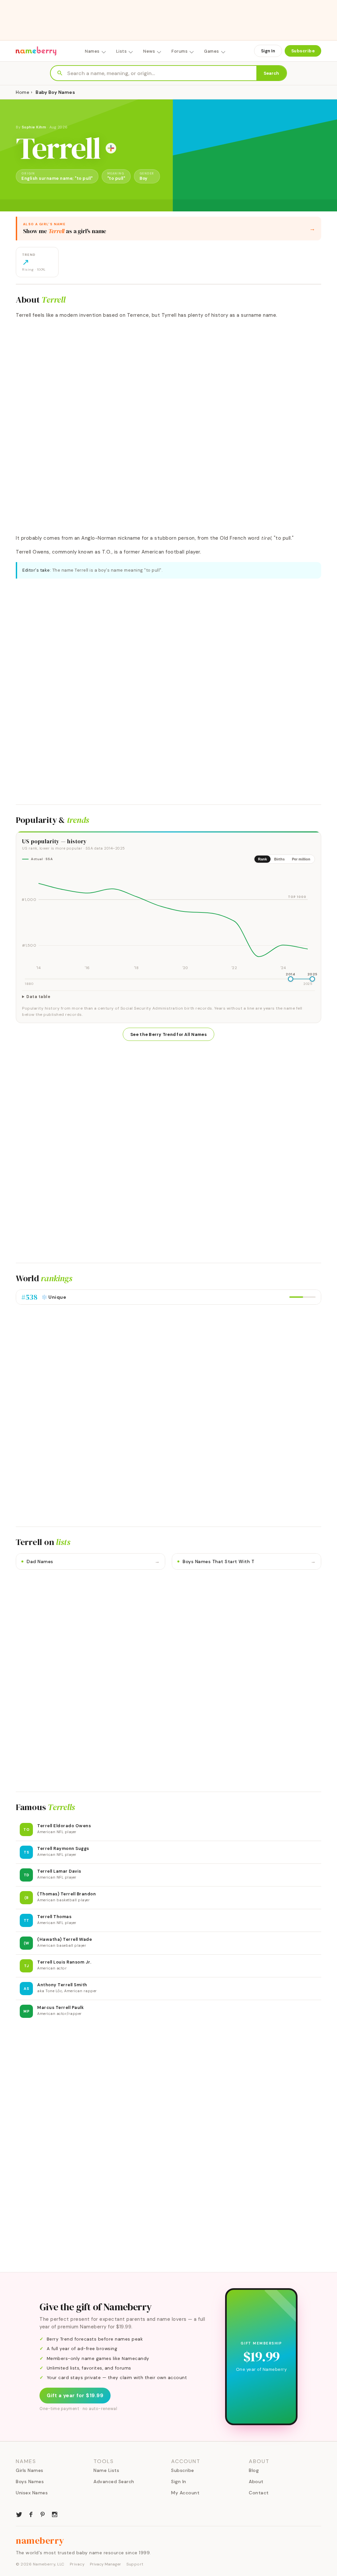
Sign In (268, 51)
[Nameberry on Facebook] (31, 2514)
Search (271, 73)
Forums (180, 51)
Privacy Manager (105, 2564)
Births (279, 859)
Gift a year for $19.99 (75, 2396)
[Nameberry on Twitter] (19, 2514)
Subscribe (303, 51)
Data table (38, 997)
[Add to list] (111, 148)
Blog (254, 2470)
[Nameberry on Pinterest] (43, 2514)
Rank (262, 859)
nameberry (40, 2540)
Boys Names (30, 2481)
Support (135, 2564)
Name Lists (106, 2470)
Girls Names (30, 2470)
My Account (185, 2493)
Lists (122, 51)
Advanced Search (114, 2481)
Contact (259, 2493)
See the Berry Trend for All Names (168, 1034)
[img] (168, 920)
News (149, 51)
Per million (301, 859)
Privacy (77, 2564)
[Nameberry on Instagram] (55, 2514)
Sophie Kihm (34, 127)
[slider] (291, 979)
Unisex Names (32, 2493)
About (256, 2481)
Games (212, 51)
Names (92, 51)
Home (23, 92)
